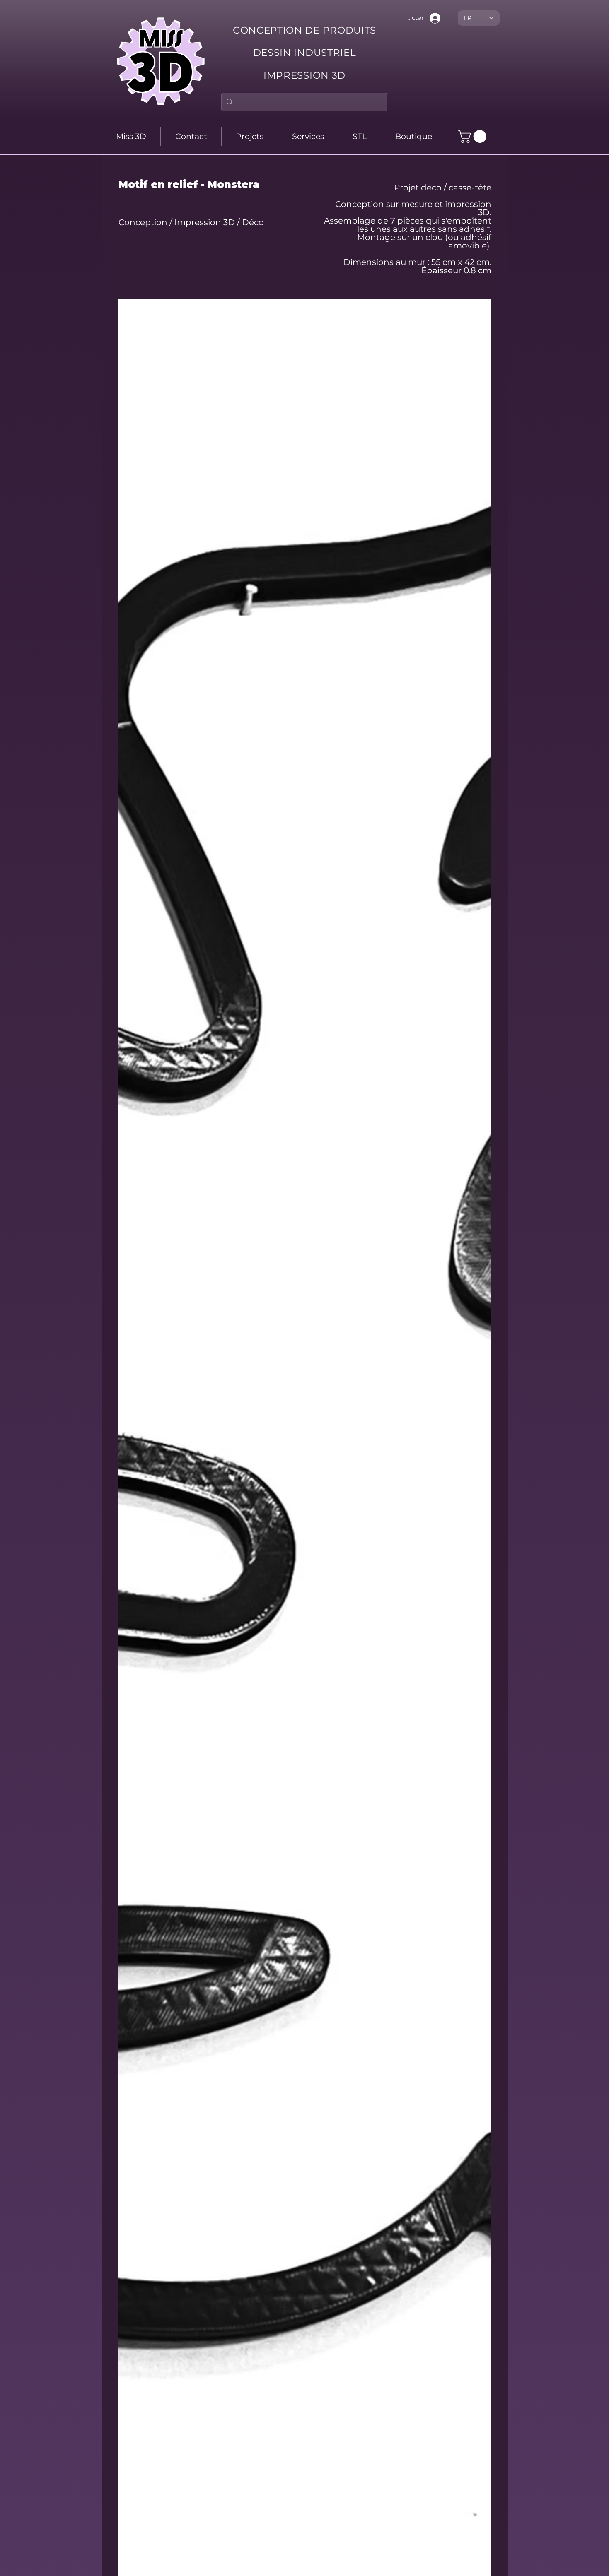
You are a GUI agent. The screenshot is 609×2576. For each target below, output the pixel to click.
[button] (474, 136)
